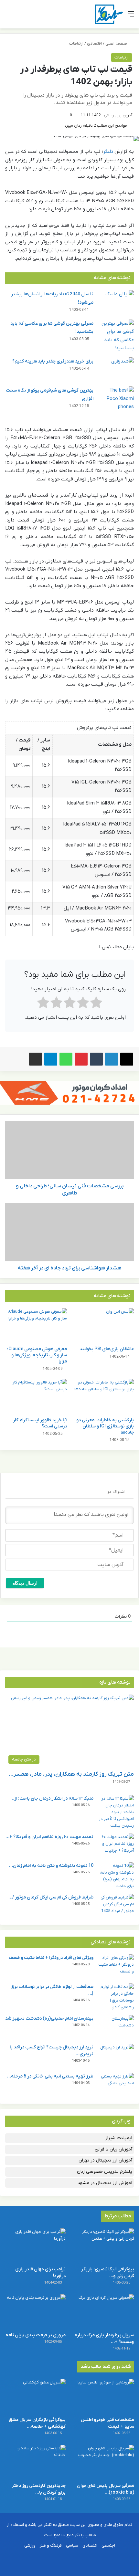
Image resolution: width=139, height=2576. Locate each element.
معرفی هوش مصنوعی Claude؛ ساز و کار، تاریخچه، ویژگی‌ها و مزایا (37, 1355)
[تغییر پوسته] (19, 17)
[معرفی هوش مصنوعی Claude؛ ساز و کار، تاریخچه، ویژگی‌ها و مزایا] (36, 1326)
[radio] (96, 1004)
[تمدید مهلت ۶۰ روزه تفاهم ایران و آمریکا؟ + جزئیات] (116, 1846)
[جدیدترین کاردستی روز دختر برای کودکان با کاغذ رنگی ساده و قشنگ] (35, 2462)
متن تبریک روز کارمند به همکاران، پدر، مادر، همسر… (71, 1774)
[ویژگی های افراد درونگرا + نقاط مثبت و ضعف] (116, 1966)
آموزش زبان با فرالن (113, 2149)
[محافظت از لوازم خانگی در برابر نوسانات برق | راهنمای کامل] (116, 1997)
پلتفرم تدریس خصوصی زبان (105, 2172)
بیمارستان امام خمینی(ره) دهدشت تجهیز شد (49, 2019)
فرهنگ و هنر (51, 2545)
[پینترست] (81, 1059)
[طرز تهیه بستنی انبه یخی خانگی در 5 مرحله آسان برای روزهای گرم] (116, 2085)
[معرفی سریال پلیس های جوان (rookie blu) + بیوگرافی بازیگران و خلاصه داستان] (104, 2462)
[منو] (131, 17)
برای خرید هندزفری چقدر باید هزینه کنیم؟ (53, 361)
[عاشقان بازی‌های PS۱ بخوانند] (103, 1326)
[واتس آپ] (66, 1059)
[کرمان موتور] (69, 1093)
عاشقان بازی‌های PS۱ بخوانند (107, 1349)
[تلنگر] (109, 14)
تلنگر (108, 152)
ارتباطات (76, 43)
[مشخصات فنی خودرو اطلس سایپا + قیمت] (104, 2396)
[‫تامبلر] (96, 1059)
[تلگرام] (51, 1059)
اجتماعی (108, 2545)
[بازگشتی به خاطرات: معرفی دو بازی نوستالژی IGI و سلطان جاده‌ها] (103, 1396)
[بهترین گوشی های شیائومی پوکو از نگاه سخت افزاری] (116, 399)
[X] (127, 1059)
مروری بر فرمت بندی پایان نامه (36, 2335)
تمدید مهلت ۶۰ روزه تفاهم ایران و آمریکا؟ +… (49, 1837)
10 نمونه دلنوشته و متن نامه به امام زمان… (51, 1866)
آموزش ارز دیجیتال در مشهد (105, 2183)
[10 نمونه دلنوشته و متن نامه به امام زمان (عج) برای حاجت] (116, 1876)
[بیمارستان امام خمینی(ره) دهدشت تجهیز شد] (116, 2027)
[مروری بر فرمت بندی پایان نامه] (35, 2311)
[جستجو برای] (8, 17)
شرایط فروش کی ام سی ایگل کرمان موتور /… (51, 1897)
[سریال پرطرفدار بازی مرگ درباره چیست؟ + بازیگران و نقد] (104, 2311)
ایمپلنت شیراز (119, 2138)
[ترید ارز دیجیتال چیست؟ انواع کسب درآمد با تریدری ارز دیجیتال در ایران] (116, 2056)
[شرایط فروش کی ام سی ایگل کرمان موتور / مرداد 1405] (116, 1906)
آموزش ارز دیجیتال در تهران (105, 2160)
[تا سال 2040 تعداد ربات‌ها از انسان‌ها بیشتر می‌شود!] (116, 302)
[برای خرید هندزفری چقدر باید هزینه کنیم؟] (116, 369)
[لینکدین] (112, 1059)
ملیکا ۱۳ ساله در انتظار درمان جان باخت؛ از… (52, 1798)
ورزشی (30, 2545)
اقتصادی (94, 43)
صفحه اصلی (117, 43)
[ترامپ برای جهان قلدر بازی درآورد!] (35, 2245)
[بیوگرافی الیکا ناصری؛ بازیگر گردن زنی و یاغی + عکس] (104, 2245)
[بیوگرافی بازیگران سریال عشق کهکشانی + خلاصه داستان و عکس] (35, 2396)
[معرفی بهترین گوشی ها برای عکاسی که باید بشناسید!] (116, 336)
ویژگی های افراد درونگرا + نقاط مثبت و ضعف (51, 1958)
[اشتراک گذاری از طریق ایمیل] (36, 1059)
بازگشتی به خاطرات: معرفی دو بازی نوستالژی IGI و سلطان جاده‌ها (105, 1426)
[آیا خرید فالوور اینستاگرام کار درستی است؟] (36, 1396)
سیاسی (72, 2545)
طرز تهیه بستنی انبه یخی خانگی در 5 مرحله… (50, 2076)
